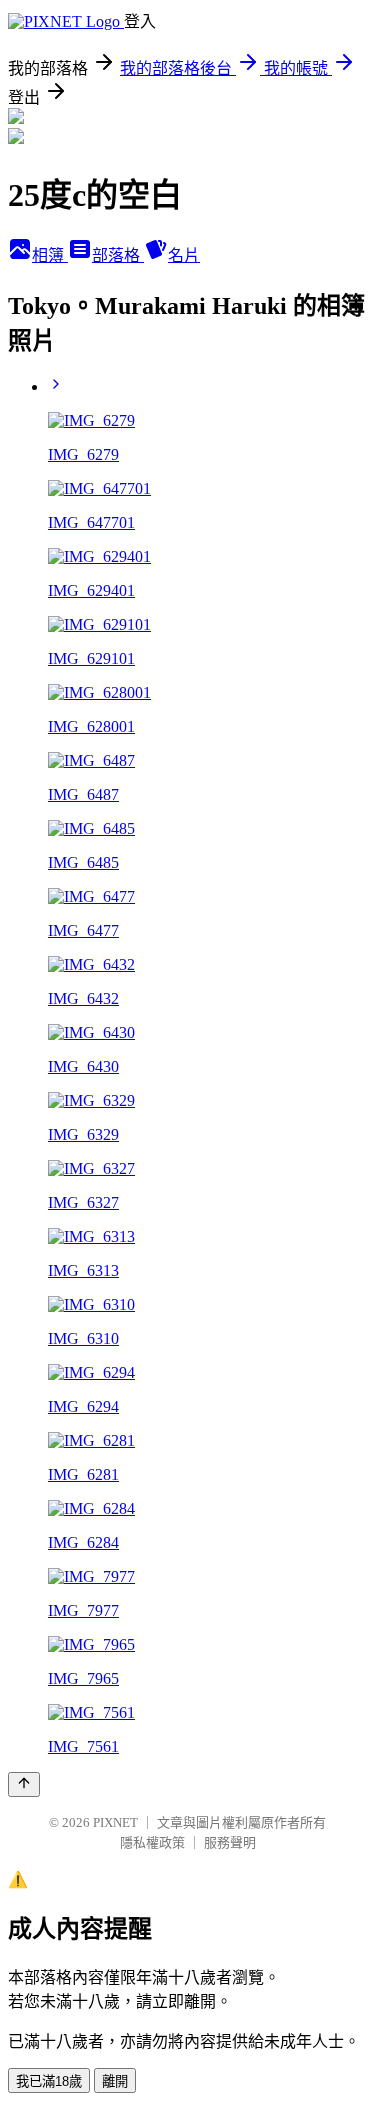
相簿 (50, 255)
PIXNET (115, 1822)
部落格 (118, 255)
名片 (184, 255)
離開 (115, 2081)
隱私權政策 (152, 1842)
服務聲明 (230, 1842)
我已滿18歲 (49, 2081)
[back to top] (24, 1784)
